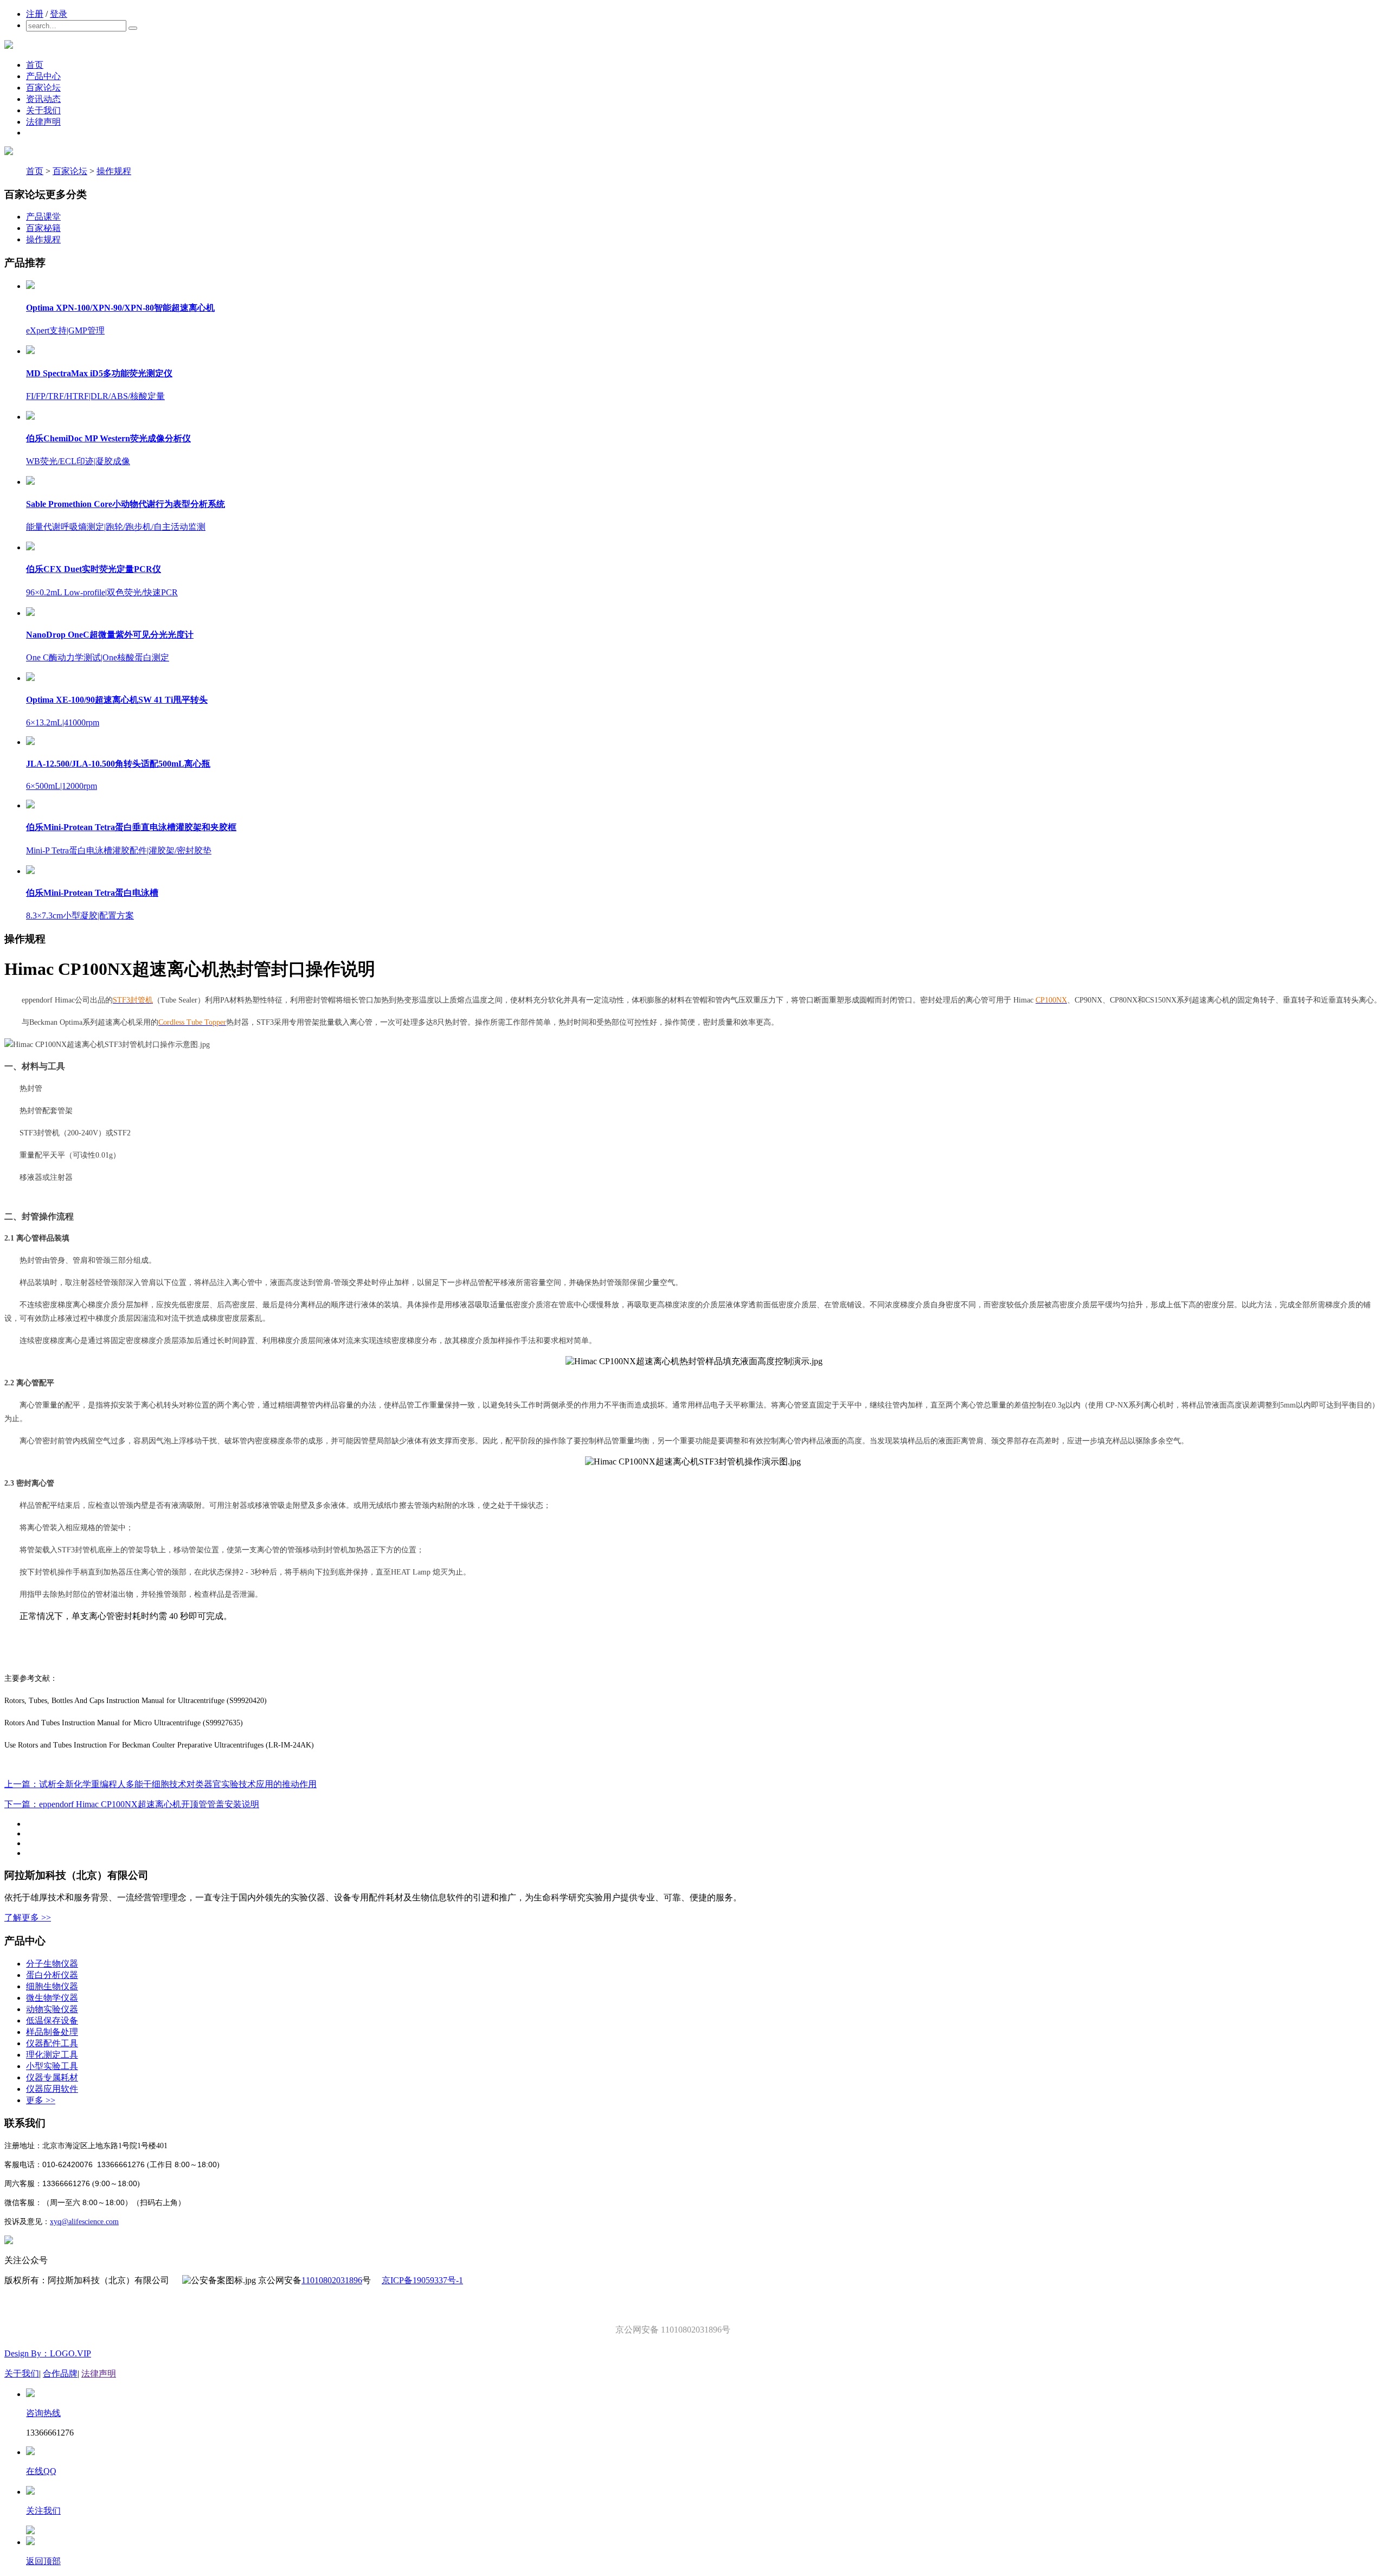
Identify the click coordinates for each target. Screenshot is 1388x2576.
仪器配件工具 (52, 2043)
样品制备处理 (52, 2032)
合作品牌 (60, 2373)
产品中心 (43, 76)
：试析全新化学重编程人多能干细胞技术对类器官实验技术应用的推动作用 (160, 1784)
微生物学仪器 (52, 1998)
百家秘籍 (43, 228)
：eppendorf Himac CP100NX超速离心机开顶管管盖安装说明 (132, 1804)
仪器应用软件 (52, 2089)
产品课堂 (43, 217)
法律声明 (43, 122)
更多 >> (41, 2100)
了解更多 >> (28, 1917)
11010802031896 (332, 2280)
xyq (56, 2222)
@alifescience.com (90, 2222)
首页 (35, 65)
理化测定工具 (52, 2055)
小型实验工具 (52, 2066)
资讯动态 (43, 99)
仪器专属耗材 (52, 2077)
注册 (35, 14)
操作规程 (114, 171)
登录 (59, 14)
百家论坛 (43, 88)
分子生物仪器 (52, 1964)
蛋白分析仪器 (52, 1975)
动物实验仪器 (52, 2009)
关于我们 (43, 110)
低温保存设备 (52, 2021)
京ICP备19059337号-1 (422, 2280)
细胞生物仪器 (52, 1986)
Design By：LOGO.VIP (48, 2353)
